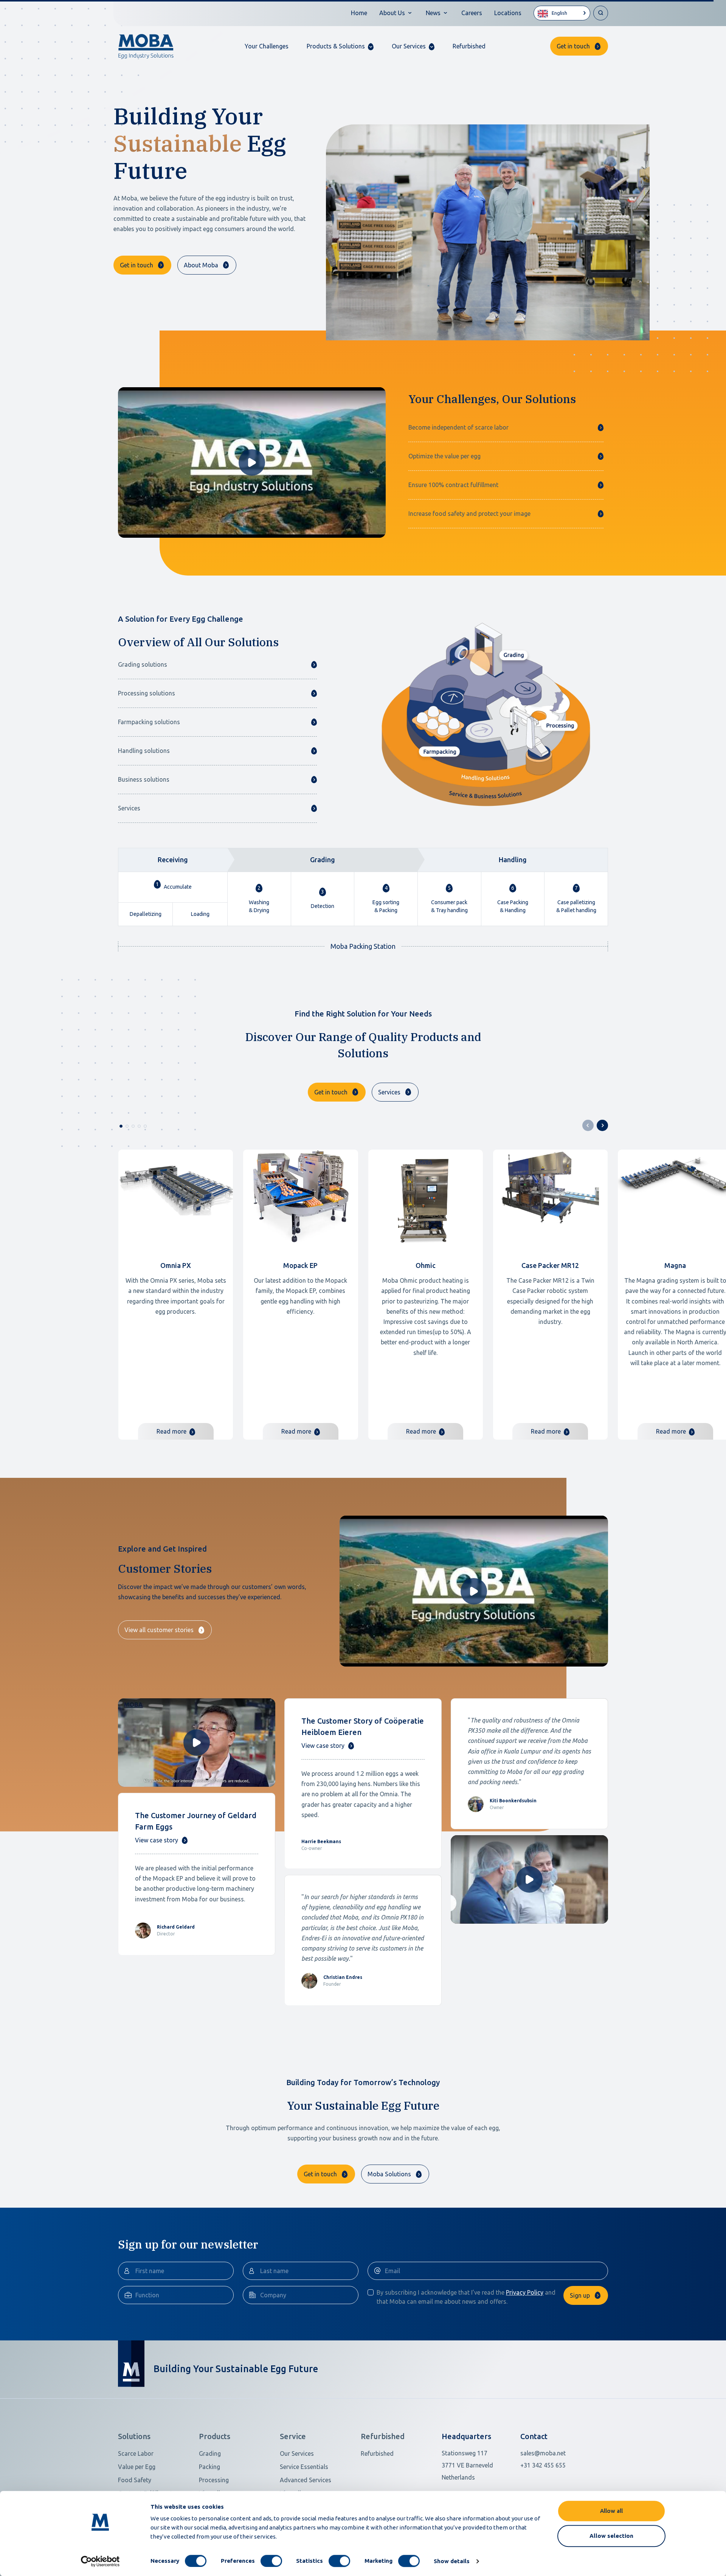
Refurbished (469, 46)
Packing (209, 2467)
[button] (340, 46)
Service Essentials (304, 2467)
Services (389, 1092)
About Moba (201, 265)
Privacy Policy (525, 2292)
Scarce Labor (136, 2453)
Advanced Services (306, 2480)
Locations (508, 13)
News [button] (433, 13)
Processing (214, 2480)
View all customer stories (159, 1630)
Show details (452, 2561)
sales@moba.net (543, 2453)
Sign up (580, 2295)
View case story (157, 1840)
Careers (472, 13)
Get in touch (573, 46)
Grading (210, 2453)
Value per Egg (137, 2467)
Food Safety (135, 2480)
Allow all (611, 2511)
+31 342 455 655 (543, 2465)
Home (359, 13)
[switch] (271, 2561)
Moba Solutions (389, 2174)
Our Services (297, 2453)
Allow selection (611, 2536)
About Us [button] (392, 13)
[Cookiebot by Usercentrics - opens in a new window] (100, 2561)
